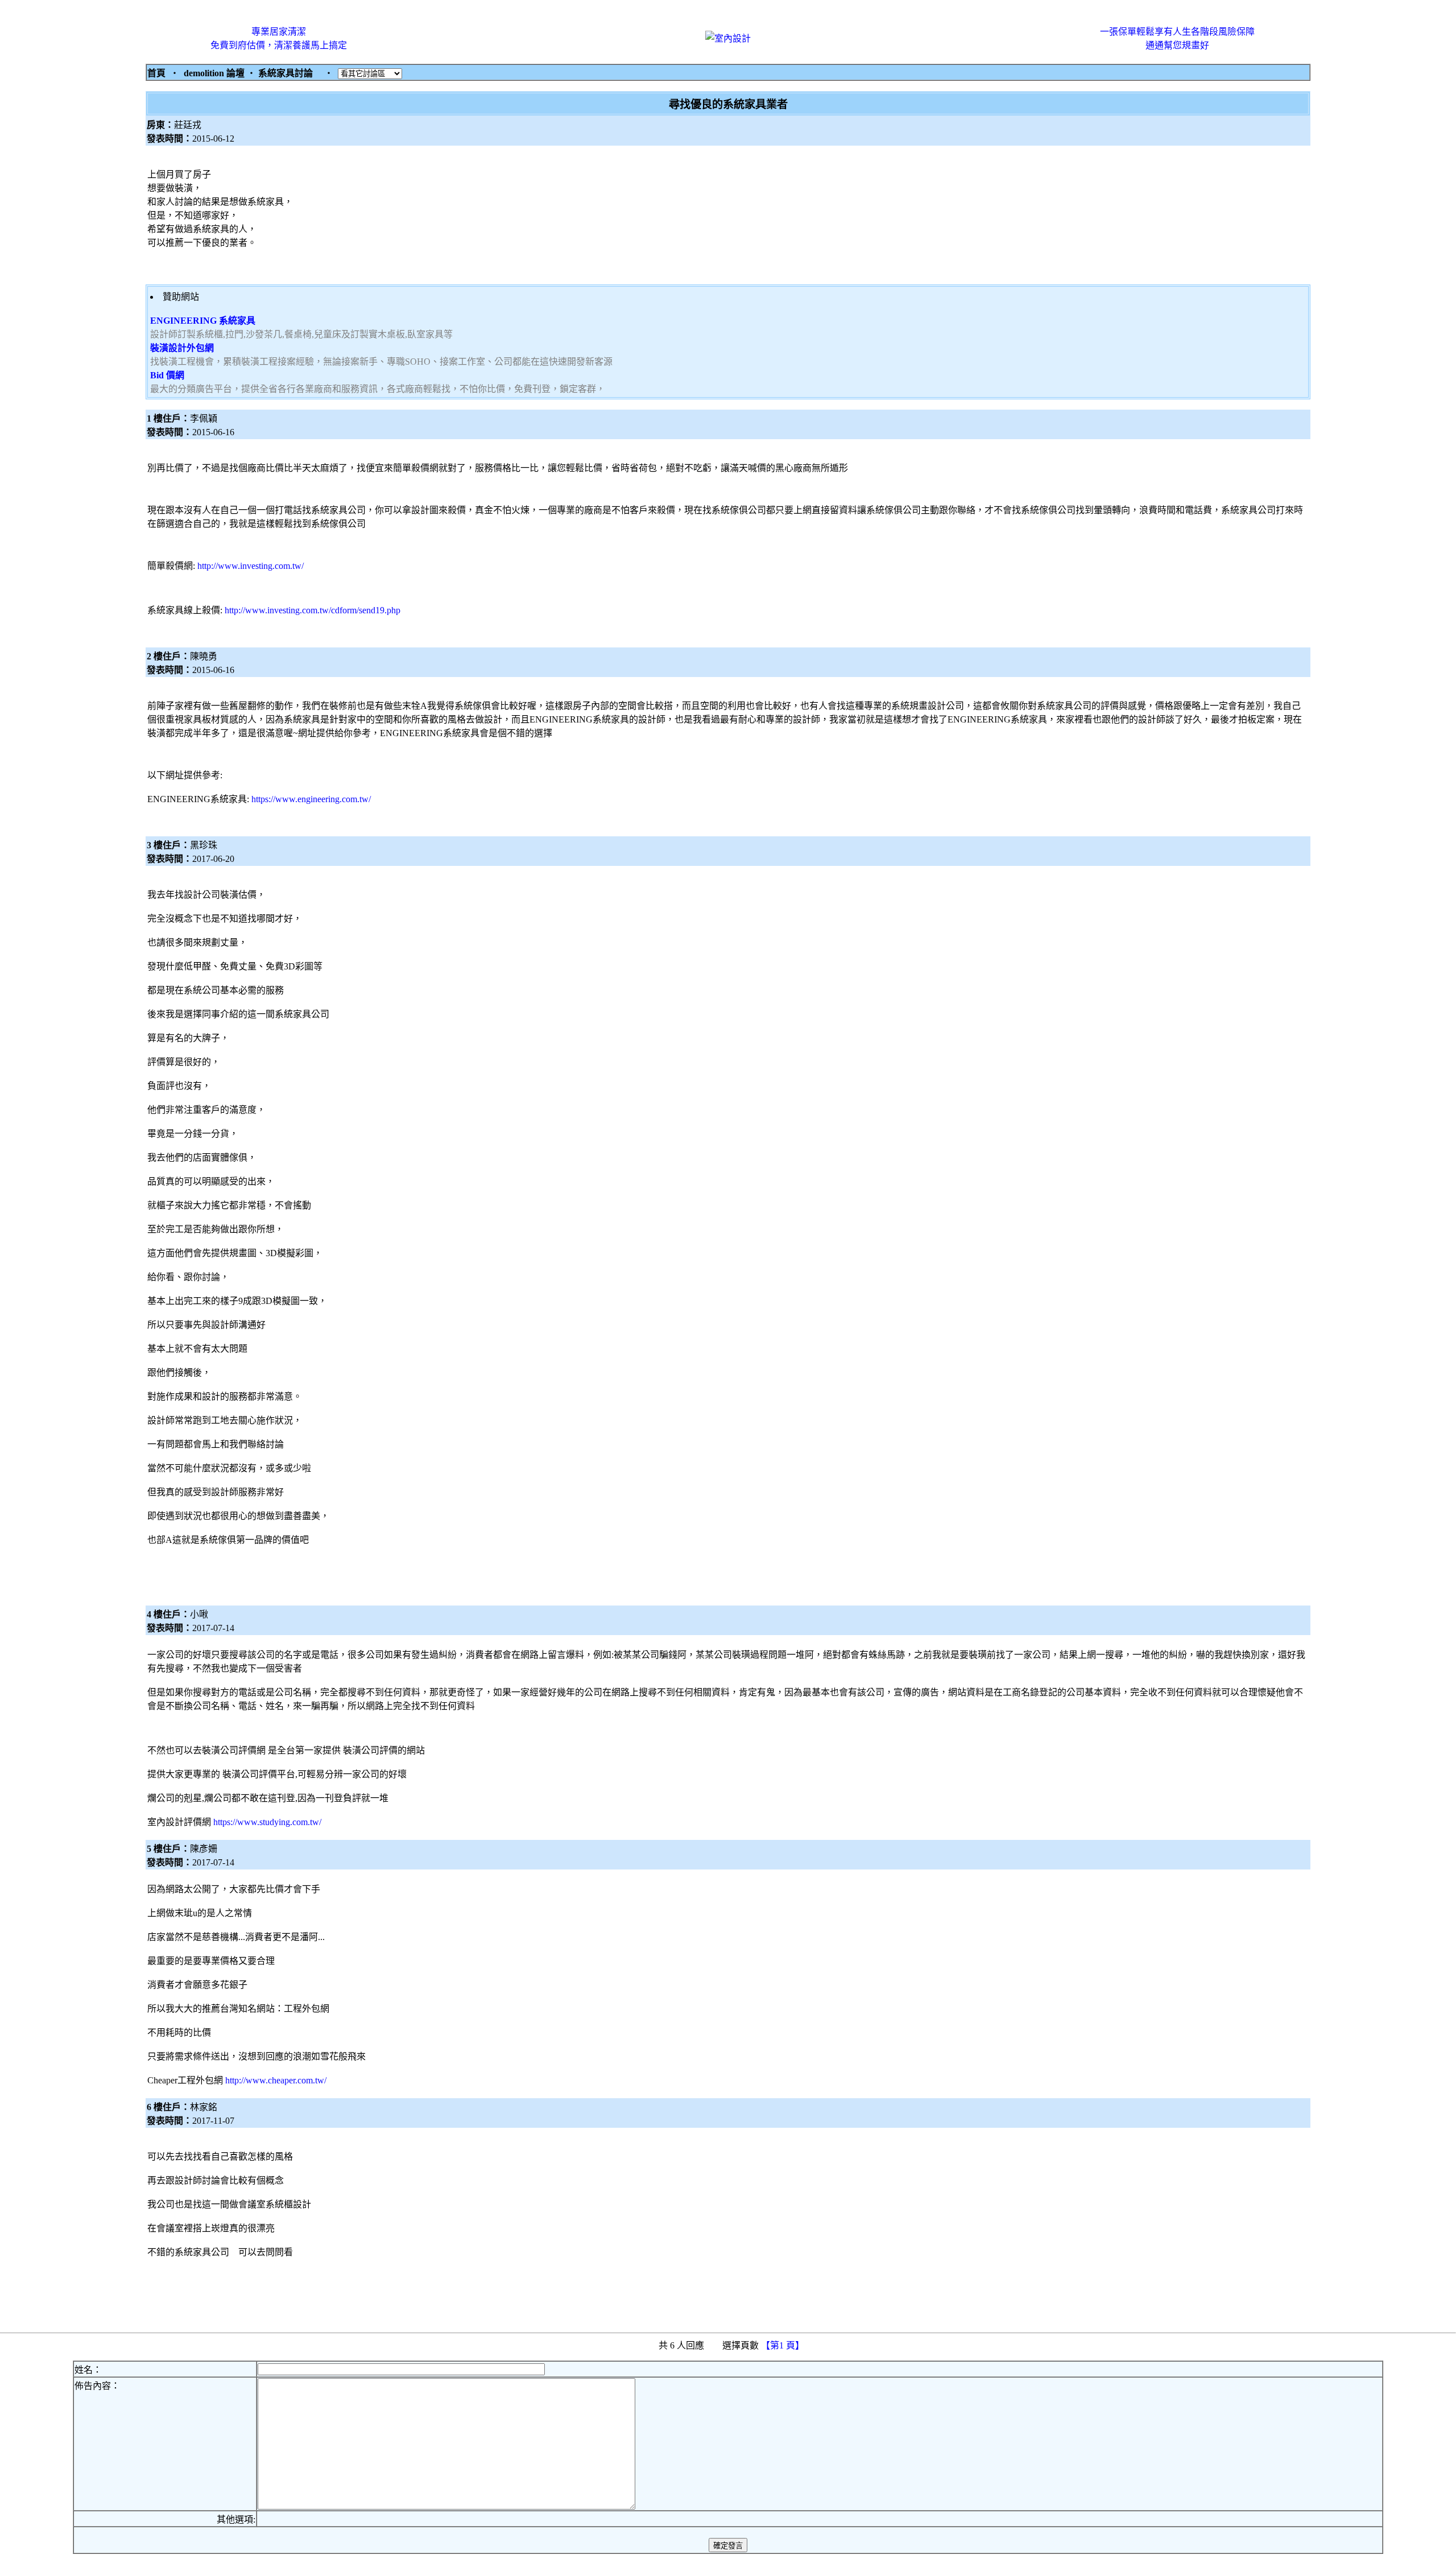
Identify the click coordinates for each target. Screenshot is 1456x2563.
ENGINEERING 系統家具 (203, 321)
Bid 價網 (167, 375)
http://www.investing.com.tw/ (251, 566)
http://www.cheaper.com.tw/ (276, 2080)
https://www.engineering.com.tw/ (311, 799)
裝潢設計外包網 (182, 348)
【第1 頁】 (784, 2345)
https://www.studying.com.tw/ (267, 1822)
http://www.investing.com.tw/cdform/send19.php (313, 610)
